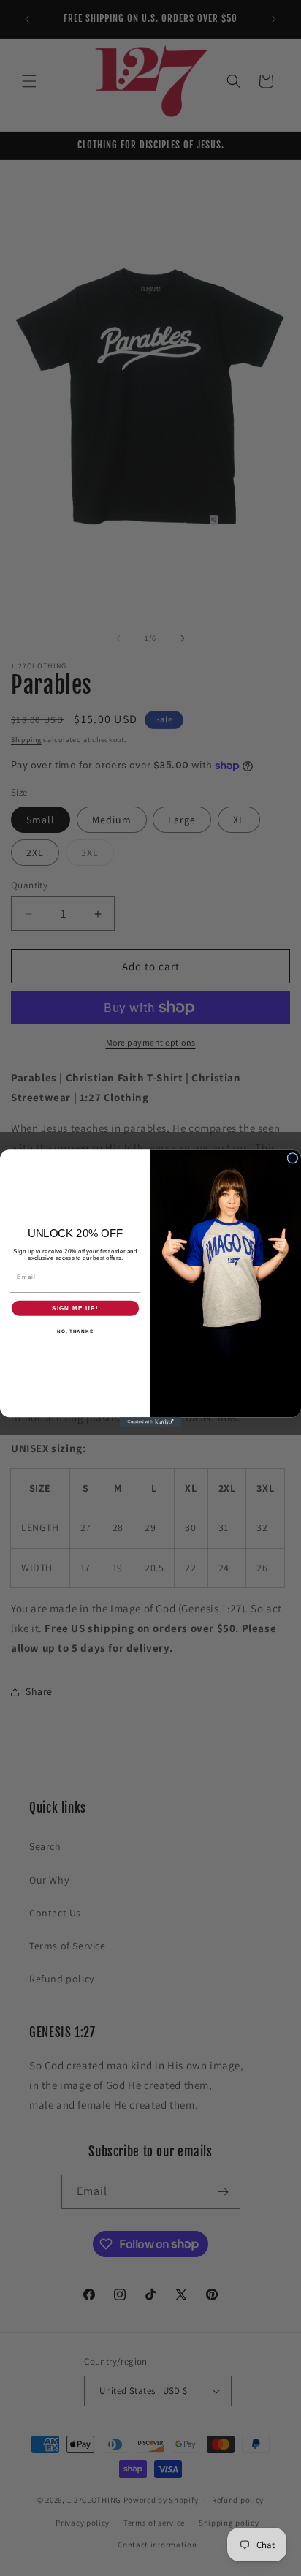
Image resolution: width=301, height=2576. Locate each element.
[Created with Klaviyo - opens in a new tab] (151, 1422)
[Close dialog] (293, 1158)
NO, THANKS (75, 1331)
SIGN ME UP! (75, 1308)
